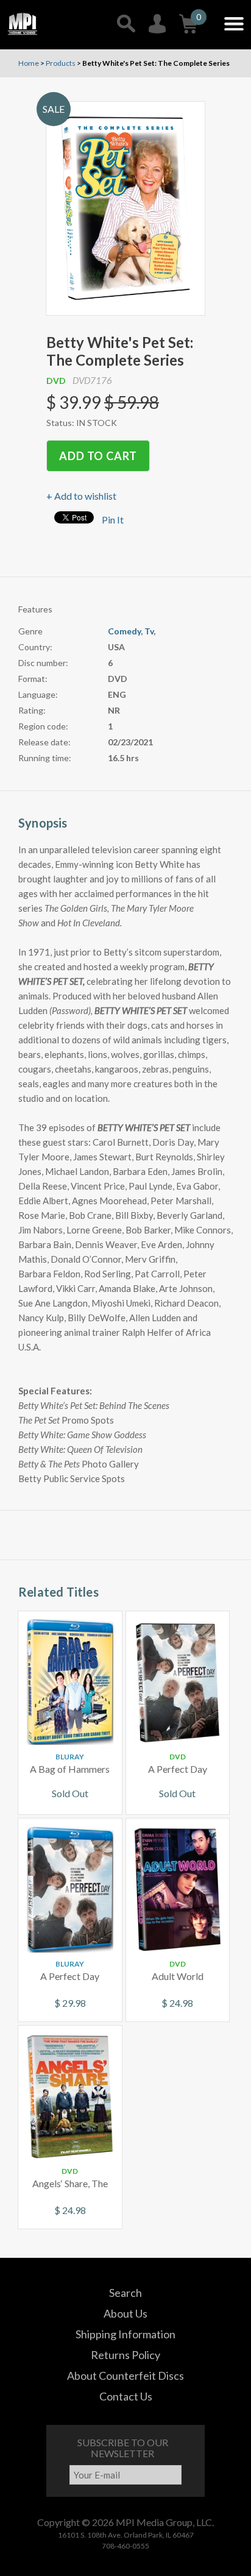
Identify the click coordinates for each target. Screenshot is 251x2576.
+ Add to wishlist (81, 496)
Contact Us (126, 2396)
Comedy (124, 631)
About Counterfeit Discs (125, 2376)
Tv (149, 631)
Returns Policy (125, 2355)
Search (125, 2293)
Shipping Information (125, 2334)
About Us (125, 2313)
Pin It (113, 520)
